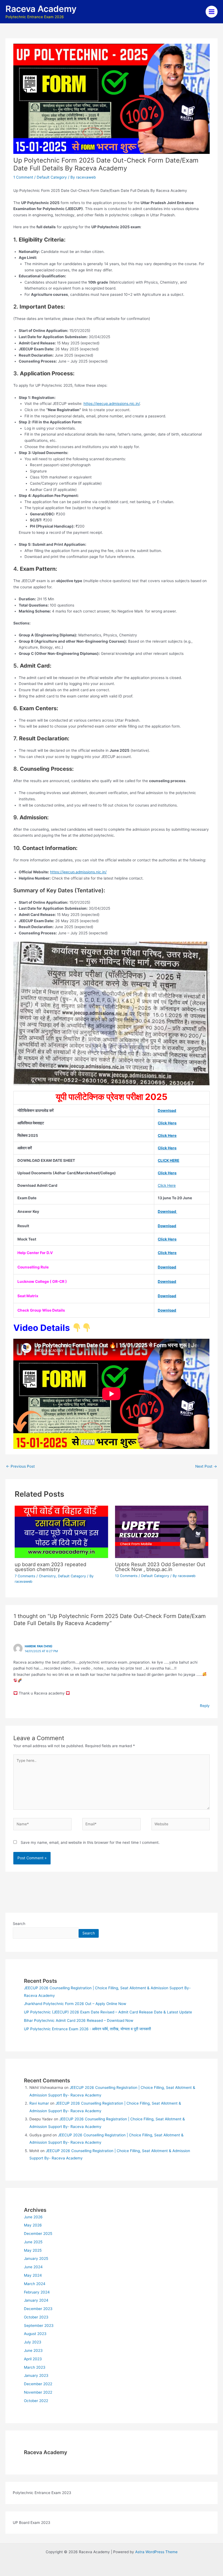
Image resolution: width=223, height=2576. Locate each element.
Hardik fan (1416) (38, 1646)
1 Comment (23, 177)
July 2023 (33, 2342)
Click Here (167, 1123)
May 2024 (33, 2275)
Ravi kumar (39, 2103)
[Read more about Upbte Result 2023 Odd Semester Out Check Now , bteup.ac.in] (162, 1531)
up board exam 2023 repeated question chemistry (50, 1567)
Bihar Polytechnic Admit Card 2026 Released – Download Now (79, 2020)
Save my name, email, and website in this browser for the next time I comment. (90, 1842)
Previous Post (20, 1466)
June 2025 (33, 2242)
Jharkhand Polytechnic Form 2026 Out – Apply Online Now (75, 2004)
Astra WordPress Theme (156, 2552)
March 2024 (35, 2284)
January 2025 (36, 2258)
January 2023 (36, 2375)
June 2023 (33, 2350)
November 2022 (38, 2392)
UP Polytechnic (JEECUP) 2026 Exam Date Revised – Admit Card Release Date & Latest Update (108, 2012)
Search (19, 1924)
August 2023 (35, 2334)
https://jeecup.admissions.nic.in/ (112, 404)
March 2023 (35, 2367)
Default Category (52, 177)
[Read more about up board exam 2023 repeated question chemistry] (61, 1531)
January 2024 (36, 2300)
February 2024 (37, 2292)
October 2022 (36, 2401)
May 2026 (33, 2225)
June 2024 (33, 2267)
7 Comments (25, 1576)
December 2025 (38, 2234)
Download (167, 1111)
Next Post (206, 1466)
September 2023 (39, 2326)
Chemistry (47, 1576)
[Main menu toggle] (212, 12)
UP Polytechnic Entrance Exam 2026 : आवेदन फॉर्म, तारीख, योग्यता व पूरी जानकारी (87, 2029)
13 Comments (126, 1576)
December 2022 (38, 2384)
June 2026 (33, 2217)
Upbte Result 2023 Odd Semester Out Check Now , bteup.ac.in (160, 1567)
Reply (205, 1706)
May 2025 (33, 2250)
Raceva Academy (41, 9)
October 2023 (36, 2317)
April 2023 (33, 2359)
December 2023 (38, 2309)
